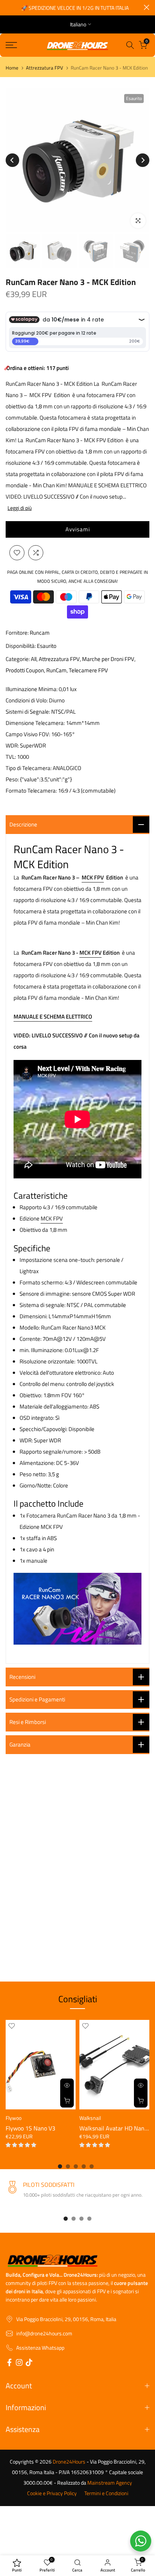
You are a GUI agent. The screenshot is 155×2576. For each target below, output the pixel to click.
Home (12, 68)
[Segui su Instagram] (19, 2364)
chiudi (147, 7)
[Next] (143, 160)
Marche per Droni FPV (108, 659)
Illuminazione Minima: (32, 689)
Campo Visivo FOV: (28, 734)
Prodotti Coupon (25, 670)
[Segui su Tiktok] (29, 2364)
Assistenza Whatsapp (40, 2348)
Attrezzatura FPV (45, 68)
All (34, 659)
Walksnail (90, 2118)
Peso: (12, 779)
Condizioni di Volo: (27, 700)
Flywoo (14, 2118)
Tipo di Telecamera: (29, 768)
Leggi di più (20, 508)
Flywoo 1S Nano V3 (30, 2128)
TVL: (11, 757)
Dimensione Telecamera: (35, 723)
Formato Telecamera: (31, 791)
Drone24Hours (69, 2462)
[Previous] (12, 160)
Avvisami (78, 529)
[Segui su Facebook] (9, 2364)
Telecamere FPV (88, 670)
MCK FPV (93, 877)
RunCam (56, 670)
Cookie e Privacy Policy (52, 2493)
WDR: (12, 745)
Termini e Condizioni (106, 2493)
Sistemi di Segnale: (28, 712)
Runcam (40, 633)
